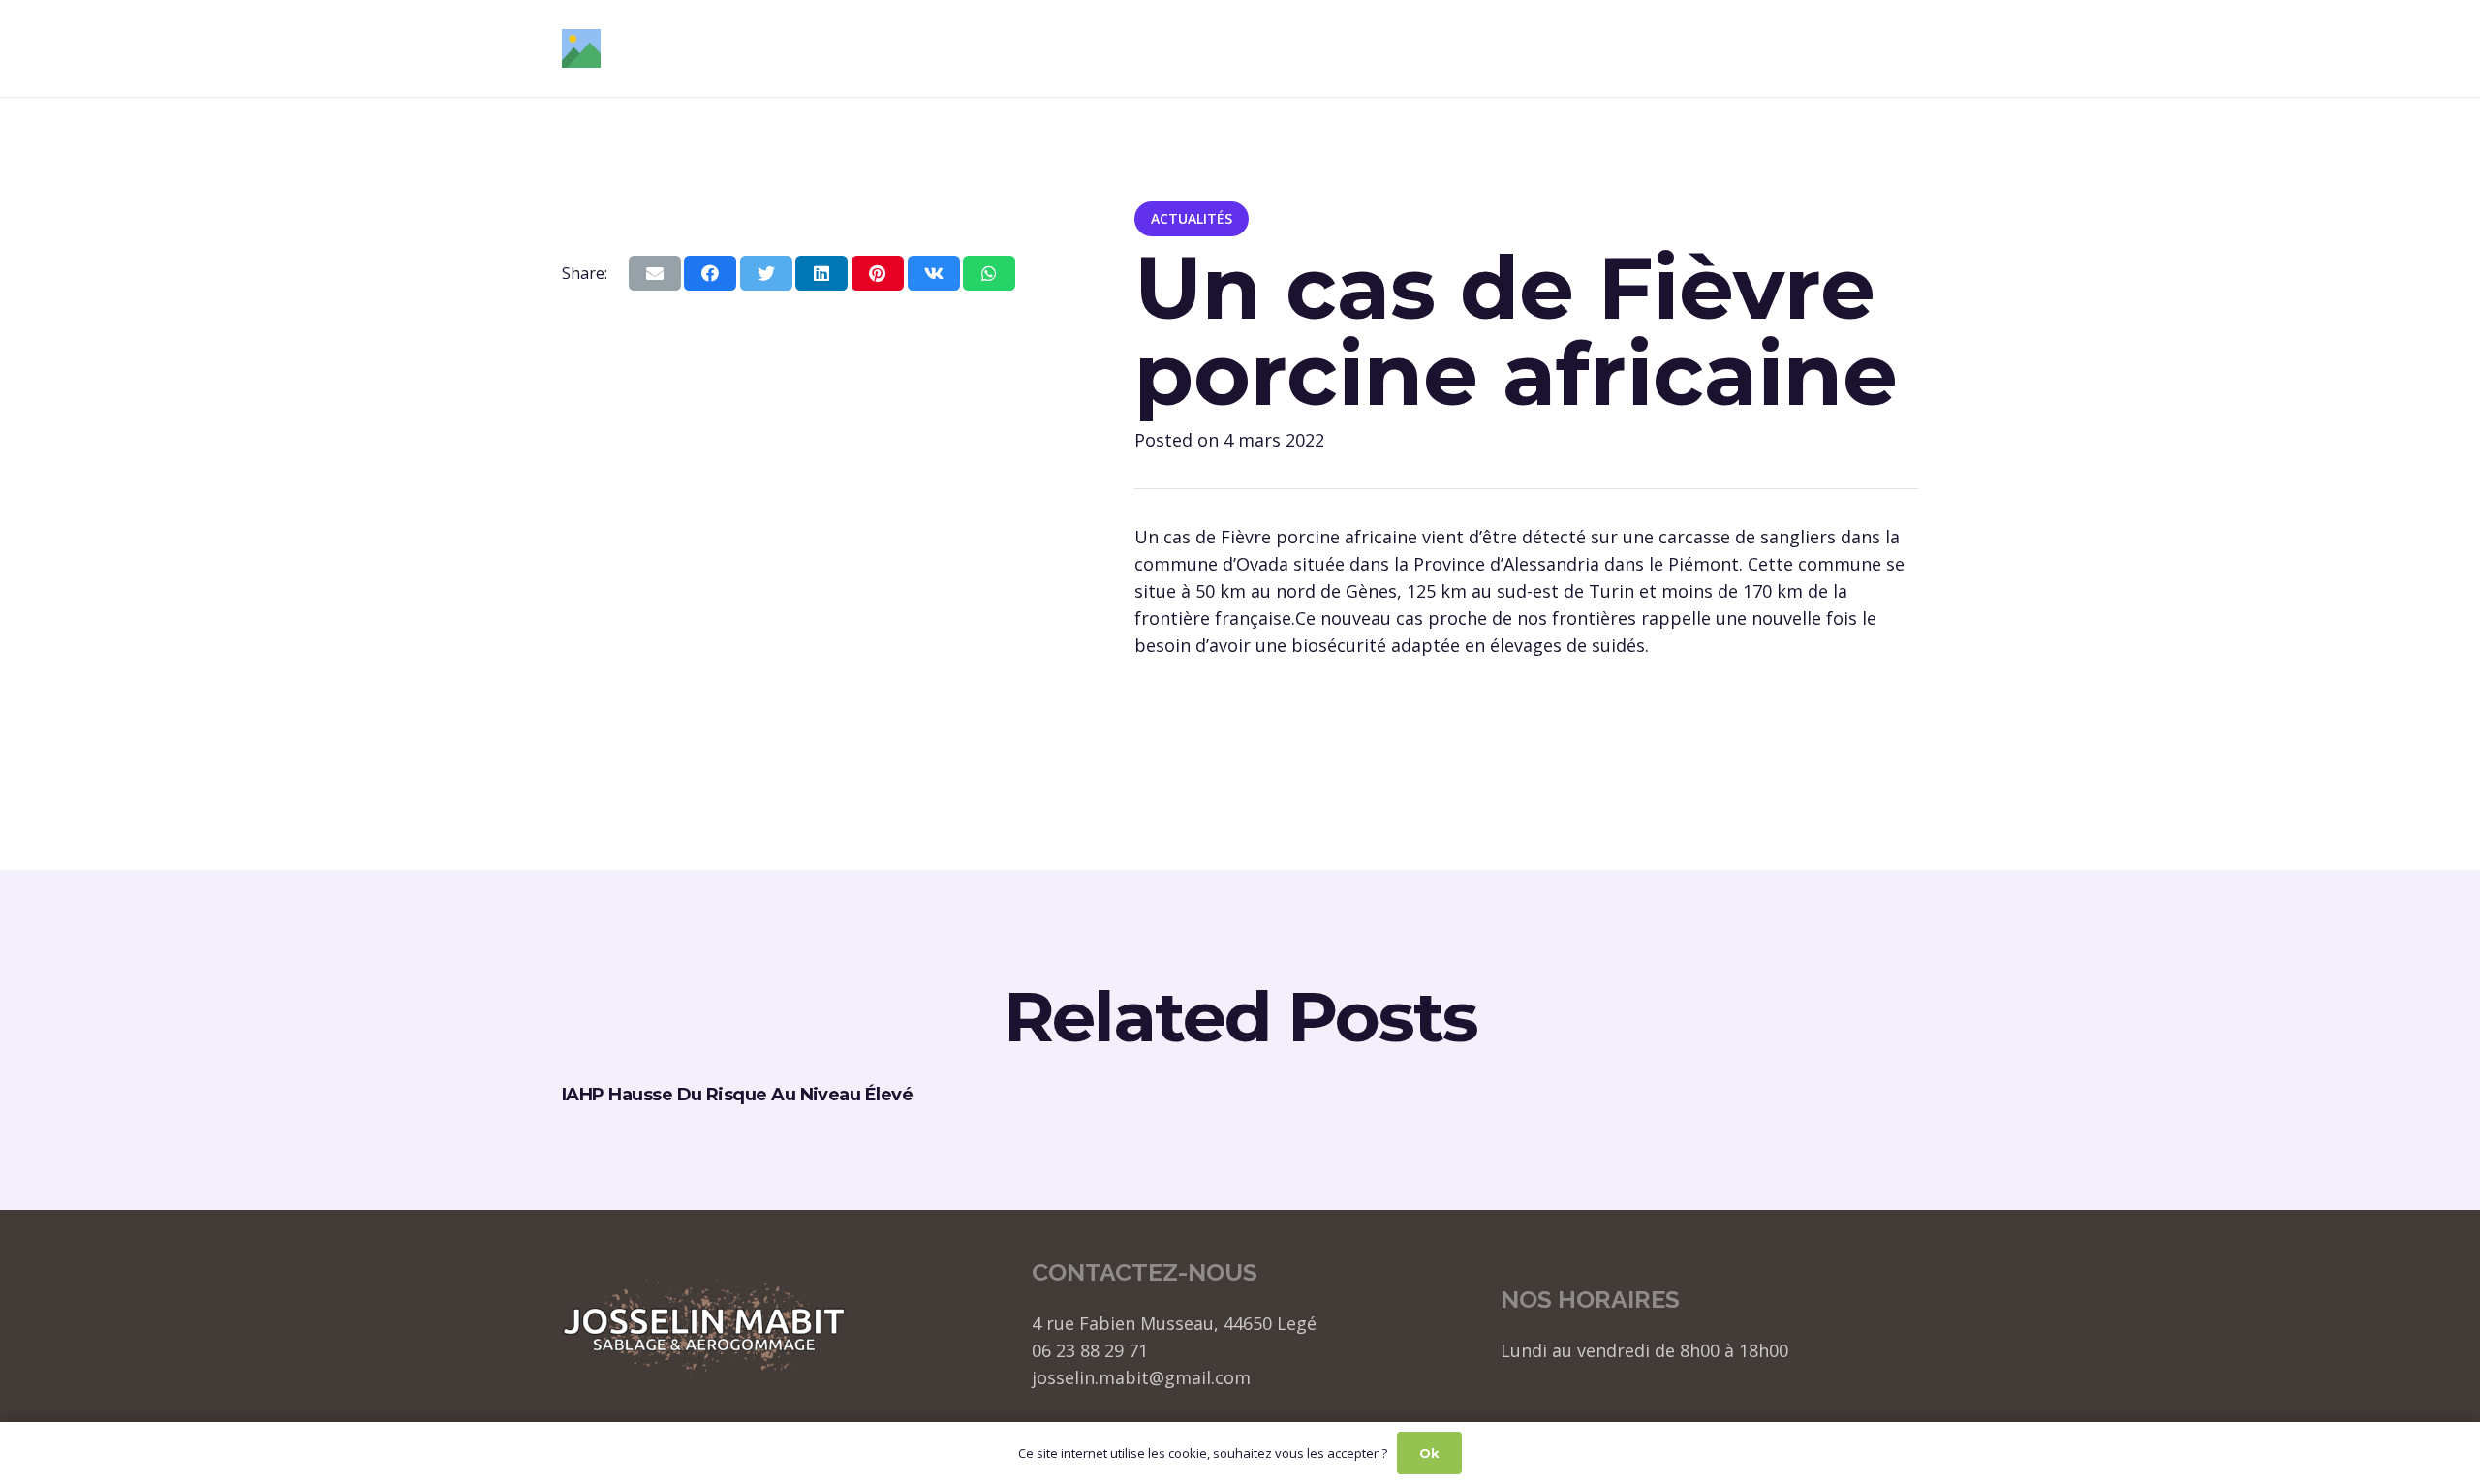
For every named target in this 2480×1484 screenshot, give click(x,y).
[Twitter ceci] (766, 273)
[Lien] (581, 48)
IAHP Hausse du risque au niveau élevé (737, 1095)
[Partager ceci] (710, 273)
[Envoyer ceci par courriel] (655, 273)
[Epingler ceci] (878, 273)
